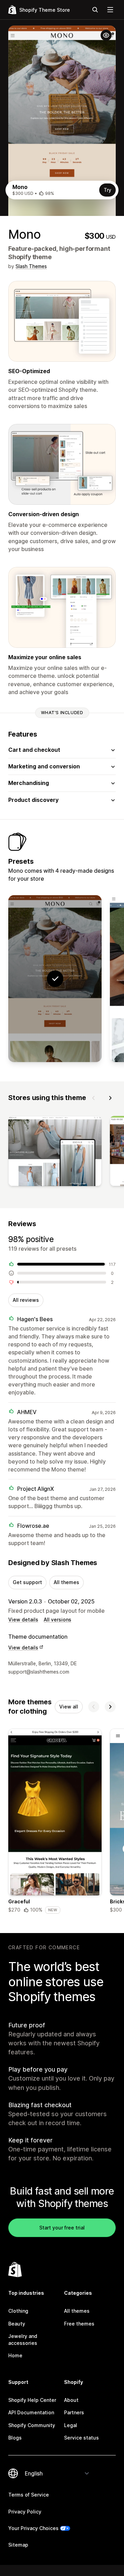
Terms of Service (29, 2495)
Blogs (15, 2438)
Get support (27, 1582)
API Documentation (31, 2412)
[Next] (110, 1098)
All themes (66, 1582)
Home (15, 2355)
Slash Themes (31, 266)
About (71, 2400)
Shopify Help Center (32, 2400)
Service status (81, 2438)
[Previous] (94, 1098)
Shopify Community (32, 2425)
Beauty (17, 2324)
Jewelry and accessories (23, 2340)
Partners (74, 2412)
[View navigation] (110, 10)
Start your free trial (62, 2228)
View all (69, 1707)
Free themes (79, 2324)
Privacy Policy (25, 2512)
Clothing (18, 2311)
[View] (55, 1153)
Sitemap (18, 2545)
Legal (71, 2425)
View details (23, 1620)
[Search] (95, 10)
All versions (58, 1620)
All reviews (26, 1300)
